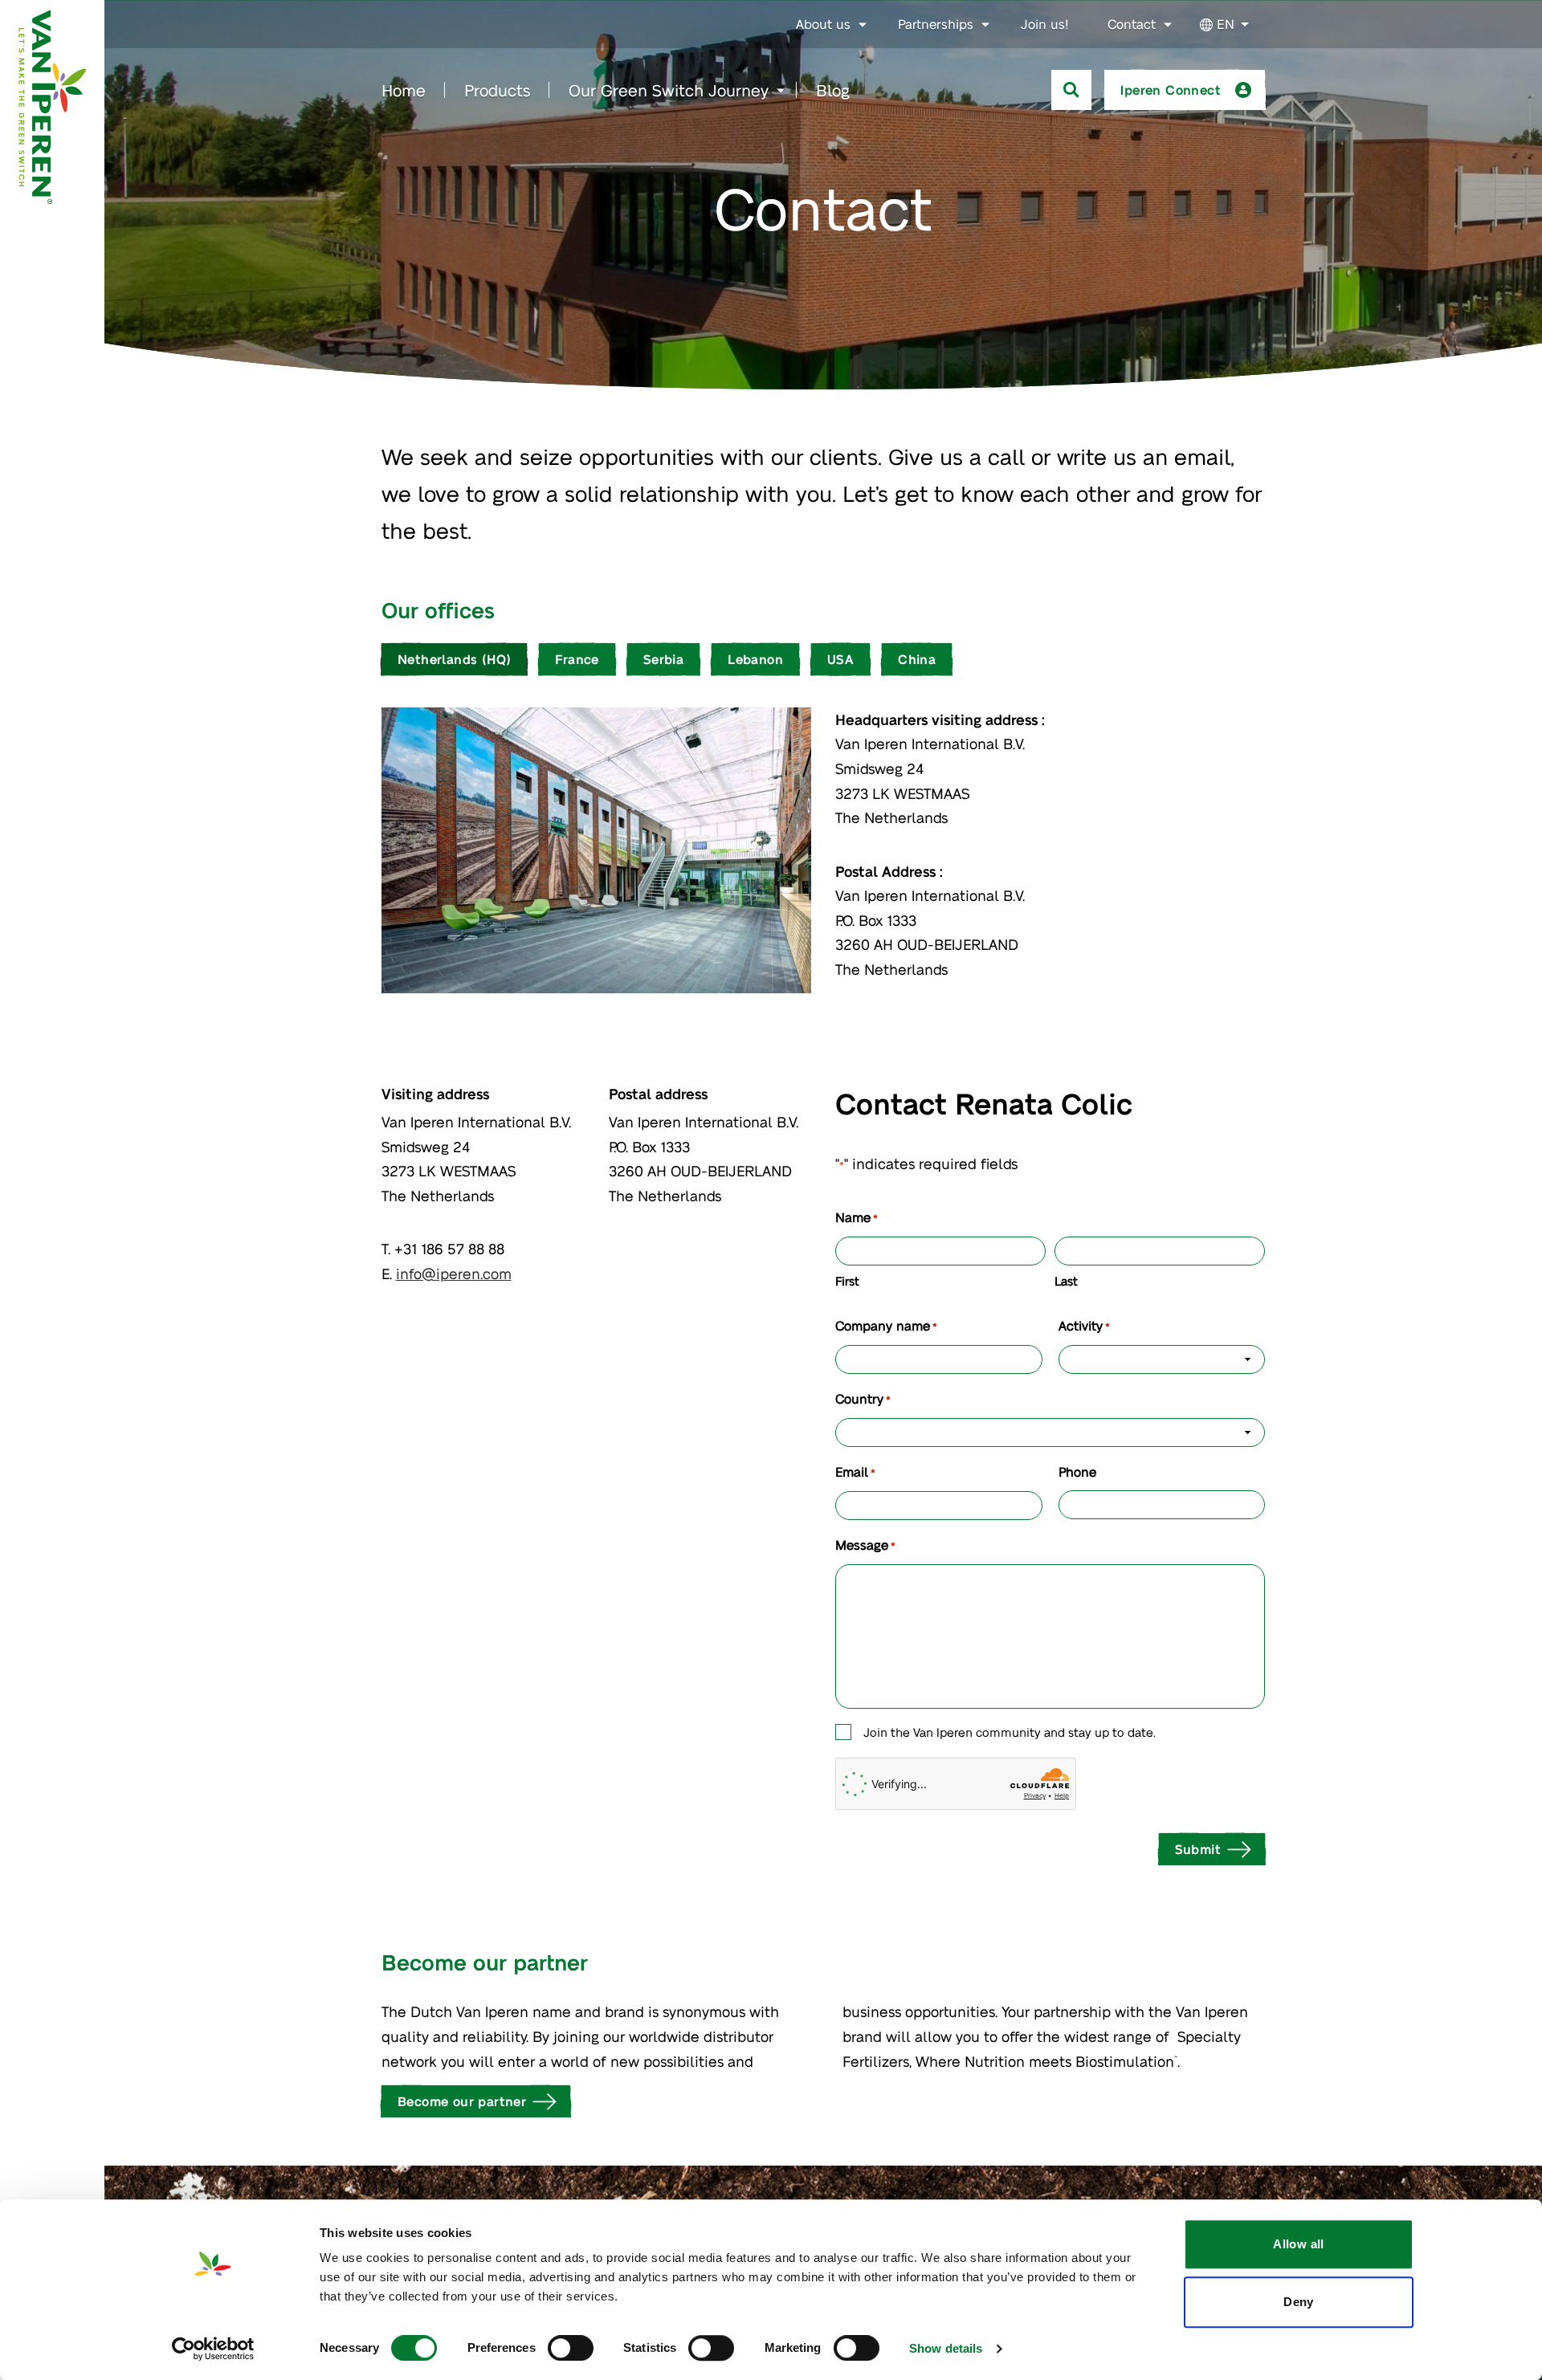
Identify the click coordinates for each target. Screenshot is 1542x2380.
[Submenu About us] (863, 25)
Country (863, 1398)
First (847, 1281)
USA (840, 659)
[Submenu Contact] (1168, 25)
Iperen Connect (1171, 90)
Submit (1198, 1849)
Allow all (1298, 2244)
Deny (1299, 2302)
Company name (886, 1325)
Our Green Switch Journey (669, 90)
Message (865, 1545)
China (917, 659)
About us (823, 24)
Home (404, 90)
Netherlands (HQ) (454, 659)
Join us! (1045, 24)
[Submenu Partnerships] (985, 25)
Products (497, 90)
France (577, 659)
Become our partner (462, 2101)
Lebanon (755, 659)
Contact (1132, 24)
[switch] (571, 2348)
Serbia (663, 659)
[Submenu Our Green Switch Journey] (781, 91)
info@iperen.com (454, 1273)
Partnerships (936, 24)
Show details (946, 2348)
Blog (833, 90)
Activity (1084, 1325)
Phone (1077, 1471)
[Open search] (1071, 90)
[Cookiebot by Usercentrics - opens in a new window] (213, 2349)
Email (855, 1471)
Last (1066, 1281)
